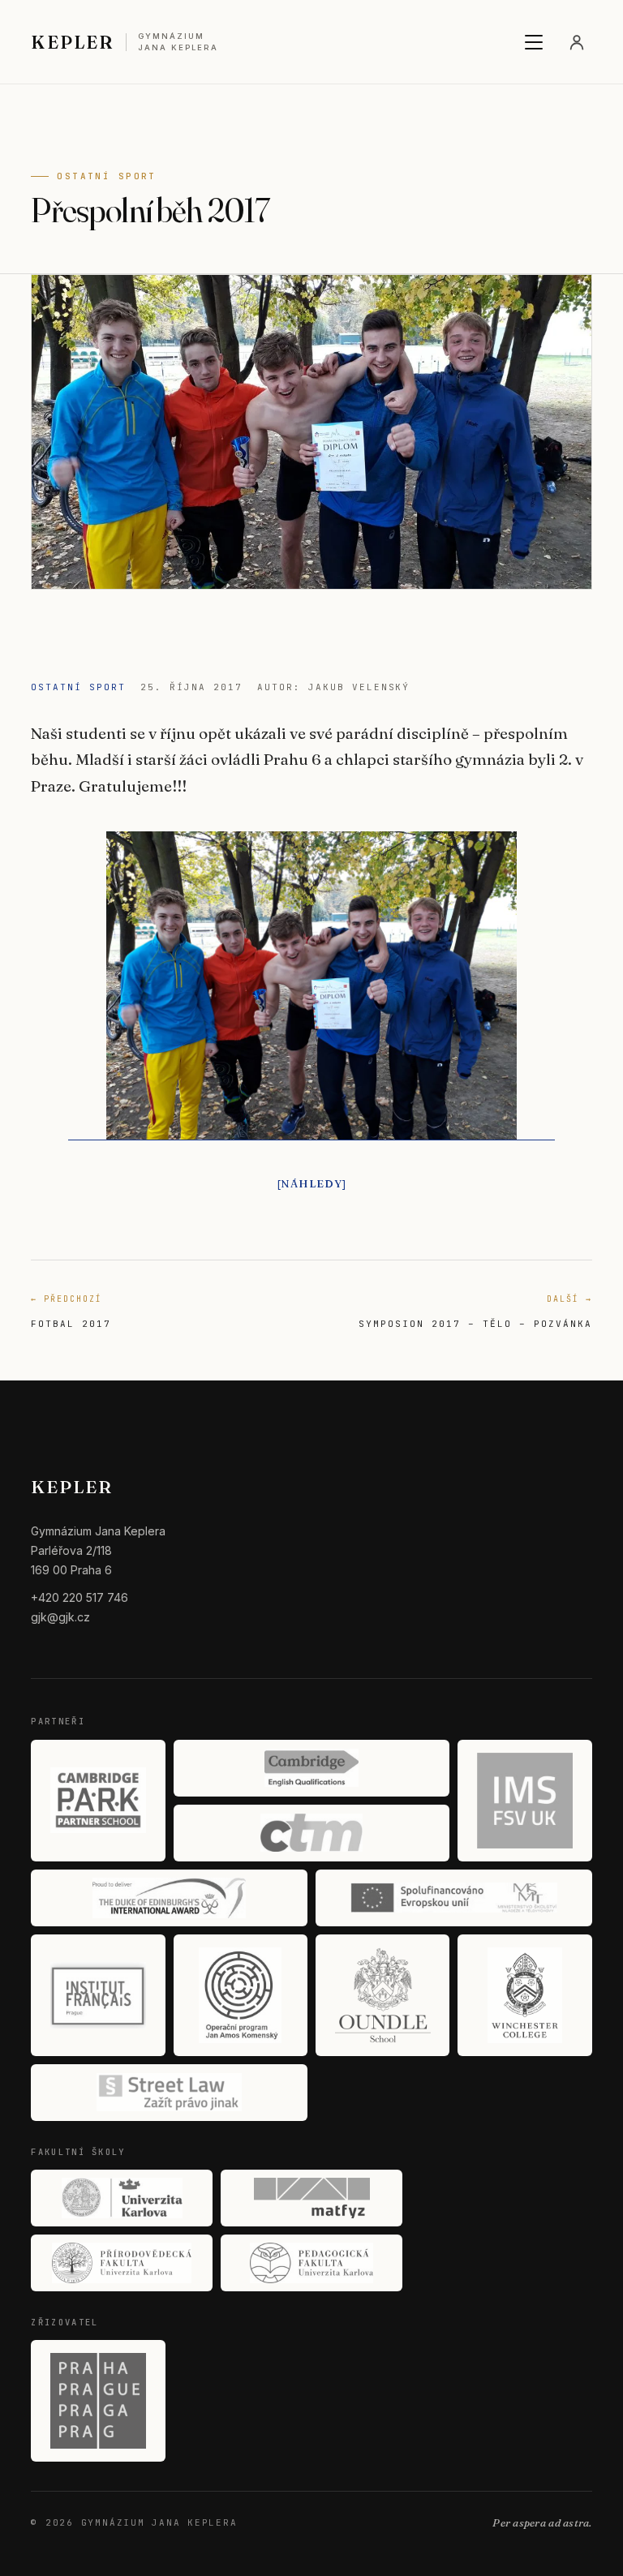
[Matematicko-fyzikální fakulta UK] (311, 2198)
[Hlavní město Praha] (98, 2401)
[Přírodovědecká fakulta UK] (122, 2263)
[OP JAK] (241, 1995)
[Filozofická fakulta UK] (122, 2198)
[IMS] (524, 1801)
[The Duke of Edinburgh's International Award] (169, 1898)
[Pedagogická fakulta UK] (311, 2263)
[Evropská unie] (454, 1898)
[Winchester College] (524, 1995)
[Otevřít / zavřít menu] (534, 42)
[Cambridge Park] (98, 1801)
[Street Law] (169, 2093)
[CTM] (312, 1833)
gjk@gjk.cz (60, 1617)
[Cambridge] (312, 1768)
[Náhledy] (312, 1183)
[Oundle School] (382, 1995)
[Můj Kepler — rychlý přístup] (577, 42)
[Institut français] (98, 1995)
